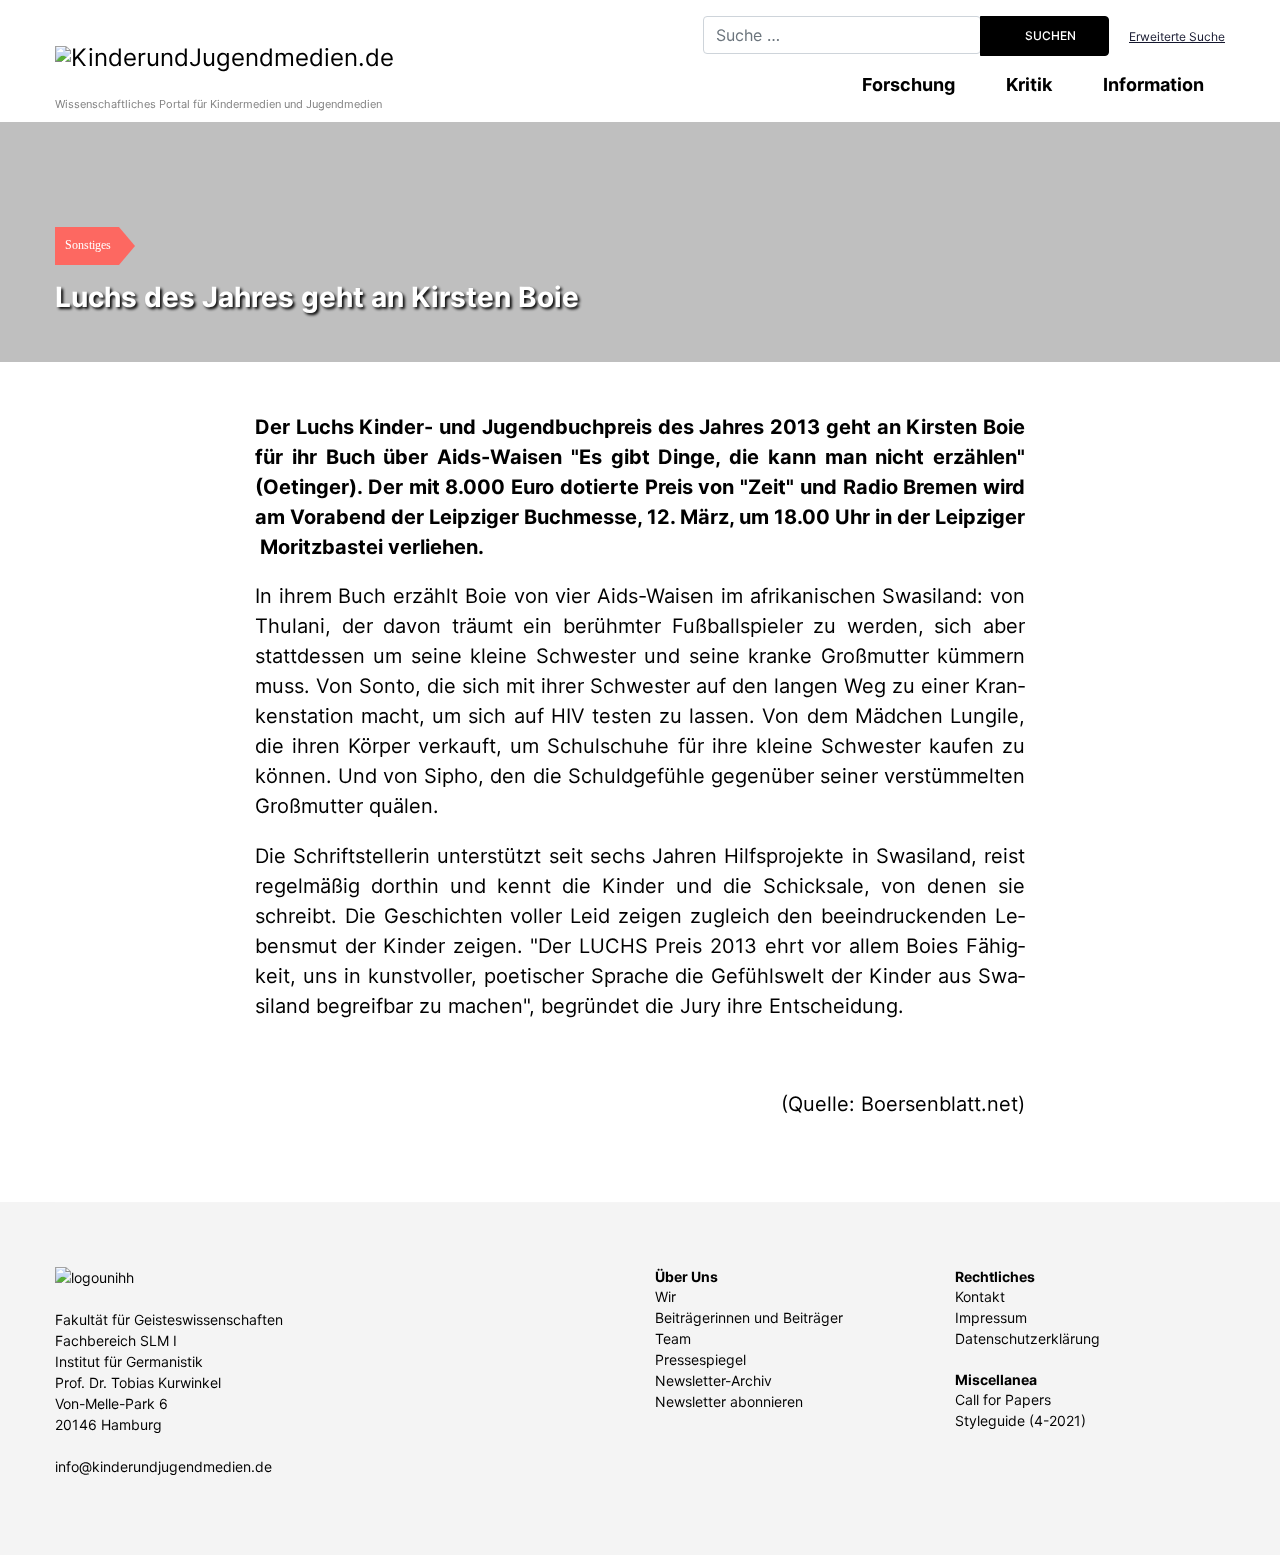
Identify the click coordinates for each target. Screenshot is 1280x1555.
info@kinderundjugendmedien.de (163, 1466)
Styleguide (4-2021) (1020, 1420)
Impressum (991, 1317)
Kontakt (980, 1296)
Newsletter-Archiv (713, 1380)
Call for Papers (1003, 1399)
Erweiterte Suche (1177, 36)
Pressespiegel (700, 1359)
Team (673, 1338)
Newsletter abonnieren (729, 1401)
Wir (665, 1296)
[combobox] (842, 35)
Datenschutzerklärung (1027, 1338)
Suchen (1049, 35)
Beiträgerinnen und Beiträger (749, 1317)
